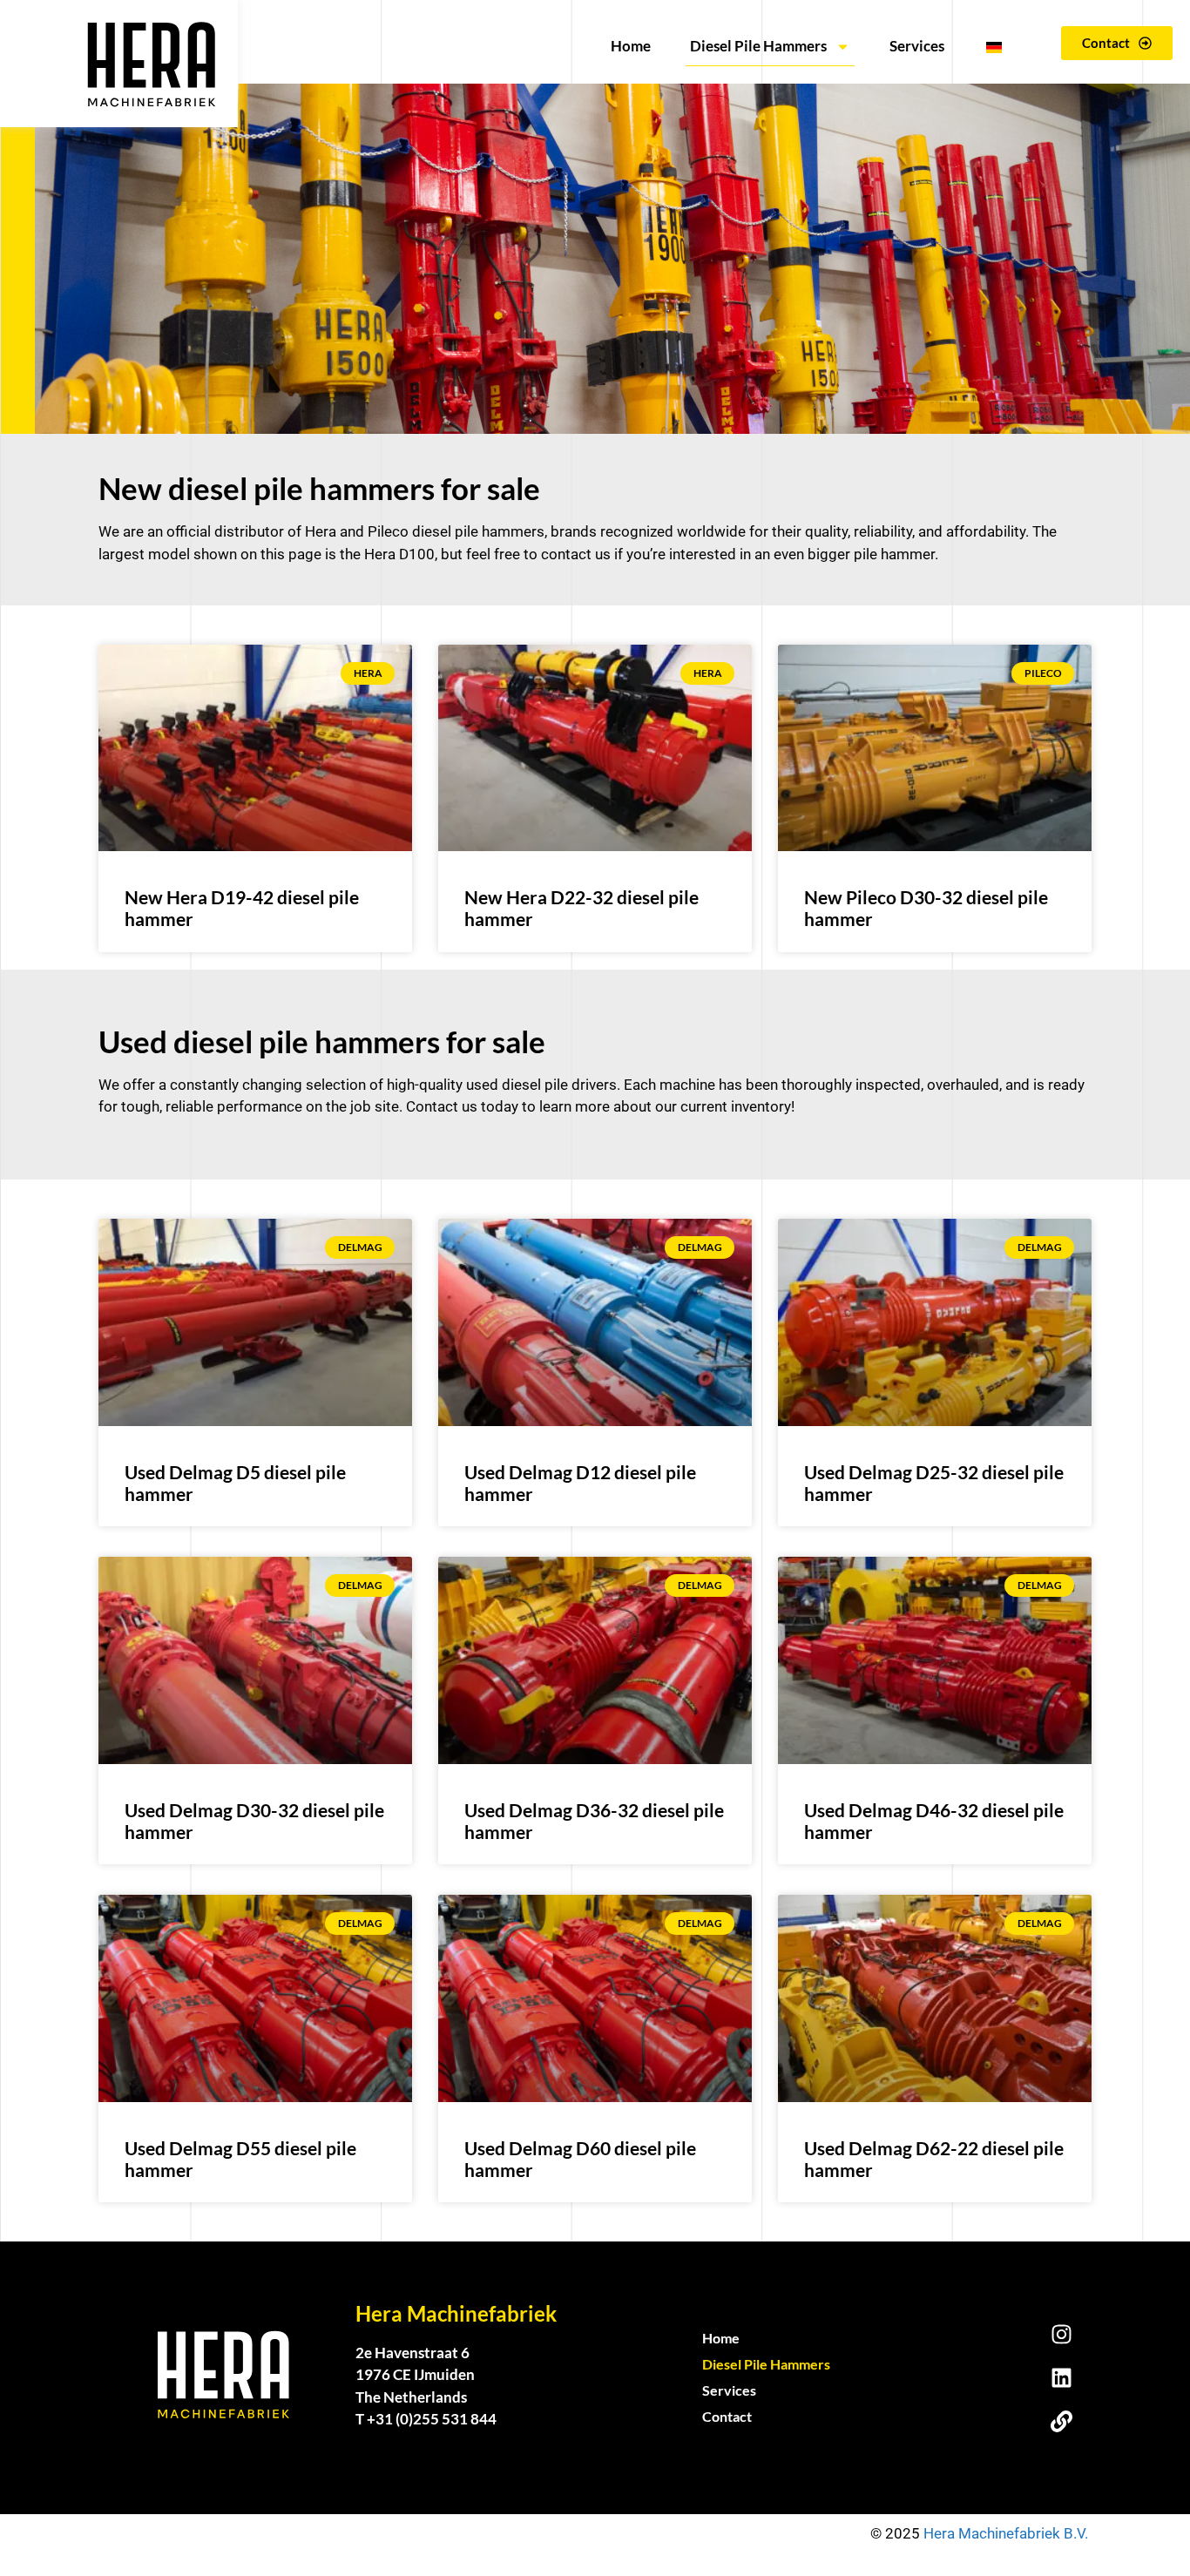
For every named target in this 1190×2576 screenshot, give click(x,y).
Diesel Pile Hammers (758, 46)
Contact (727, 2416)
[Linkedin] (1061, 2377)
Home (631, 46)
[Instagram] (1061, 2334)
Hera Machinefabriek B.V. (1007, 2533)
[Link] (1061, 2421)
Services (917, 46)
